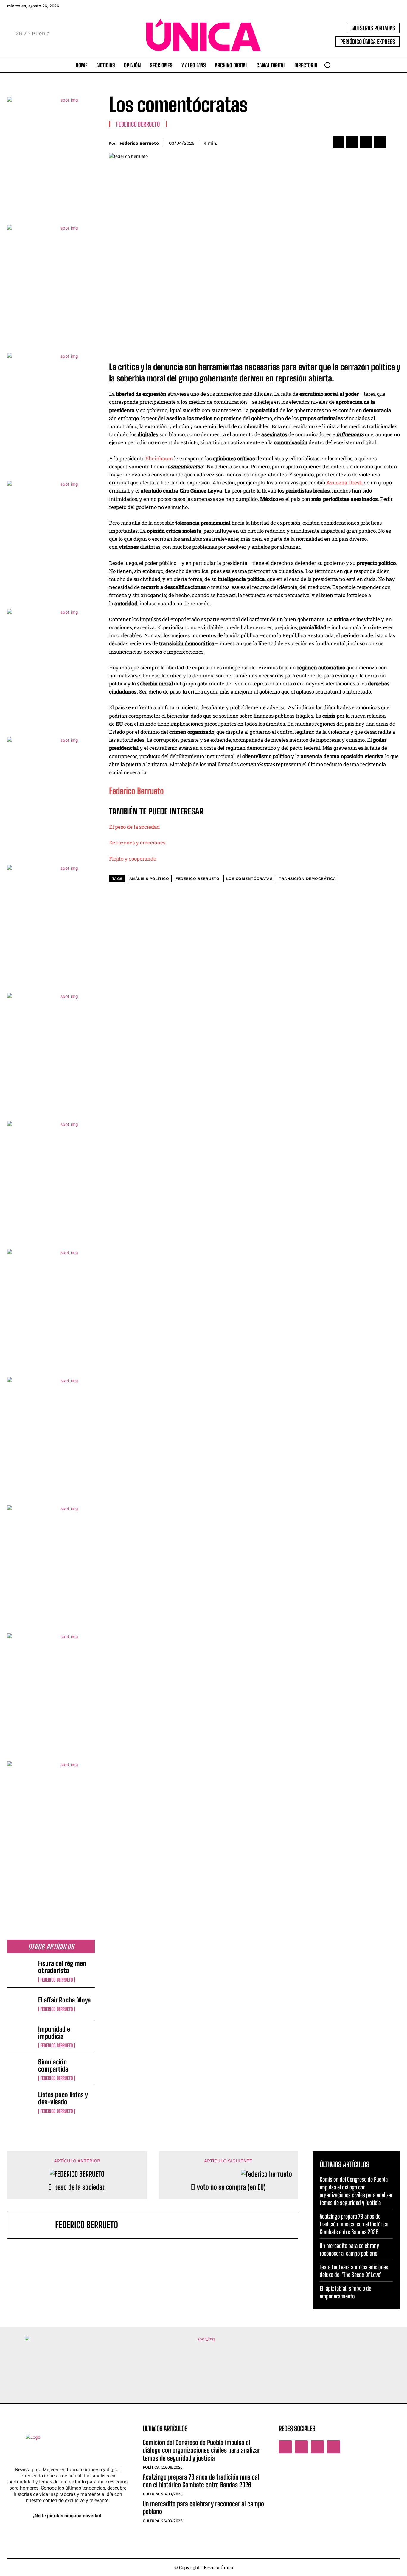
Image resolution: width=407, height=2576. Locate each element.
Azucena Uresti (344, 483)
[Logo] (204, 35)
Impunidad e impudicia (54, 2033)
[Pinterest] (366, 142)
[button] (327, 65)
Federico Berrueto (57, 1980)
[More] (394, 142)
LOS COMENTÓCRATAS (249, 879)
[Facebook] (338, 142)
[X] (352, 142)
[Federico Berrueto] (34, 2225)
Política (151, 2467)
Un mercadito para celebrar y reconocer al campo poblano (203, 2508)
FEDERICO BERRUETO (198, 879)
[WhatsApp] (380, 142)
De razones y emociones (137, 843)
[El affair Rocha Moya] (20, 2004)
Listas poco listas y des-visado (63, 2098)
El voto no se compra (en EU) (228, 2187)
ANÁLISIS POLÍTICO (149, 879)
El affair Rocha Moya (64, 2000)
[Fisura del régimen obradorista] (20, 1971)
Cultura (151, 2494)
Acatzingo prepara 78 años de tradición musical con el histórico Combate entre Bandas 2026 (354, 2224)
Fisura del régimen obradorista (62, 1967)
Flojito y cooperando (133, 859)
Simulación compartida (53, 2065)
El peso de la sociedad (134, 827)
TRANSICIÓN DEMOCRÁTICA (307, 879)
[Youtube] (333, 2447)
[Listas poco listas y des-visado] (20, 2102)
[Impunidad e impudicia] (20, 2037)
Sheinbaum (159, 458)
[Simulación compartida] (20, 2070)
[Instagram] (301, 2447)
